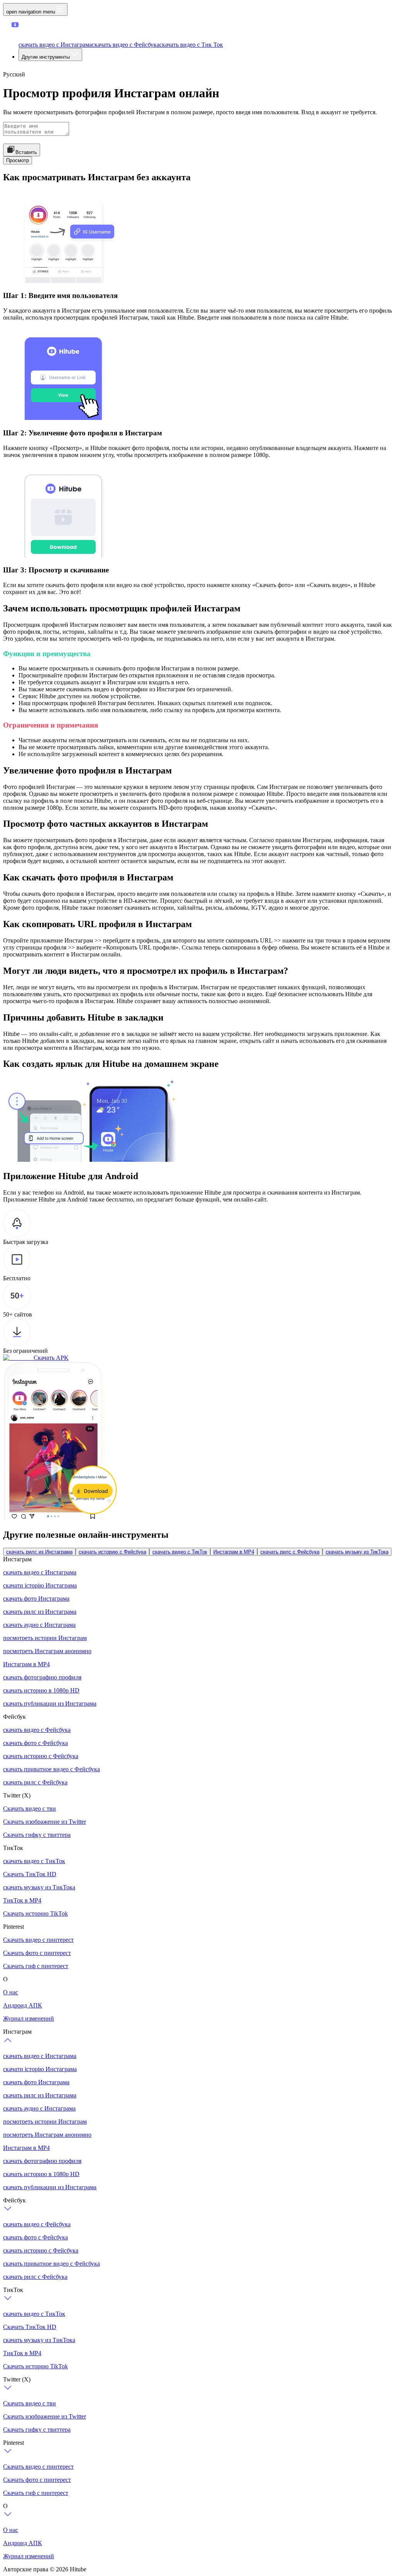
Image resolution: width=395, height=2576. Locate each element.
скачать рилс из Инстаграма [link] (39, 1552)
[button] (30, 31)
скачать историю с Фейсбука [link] (112, 1552)
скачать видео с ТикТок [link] (180, 1552)
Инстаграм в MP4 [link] (234, 1552)
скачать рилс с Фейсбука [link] (290, 1552)
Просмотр (18, 160)
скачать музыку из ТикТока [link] (357, 1552)
